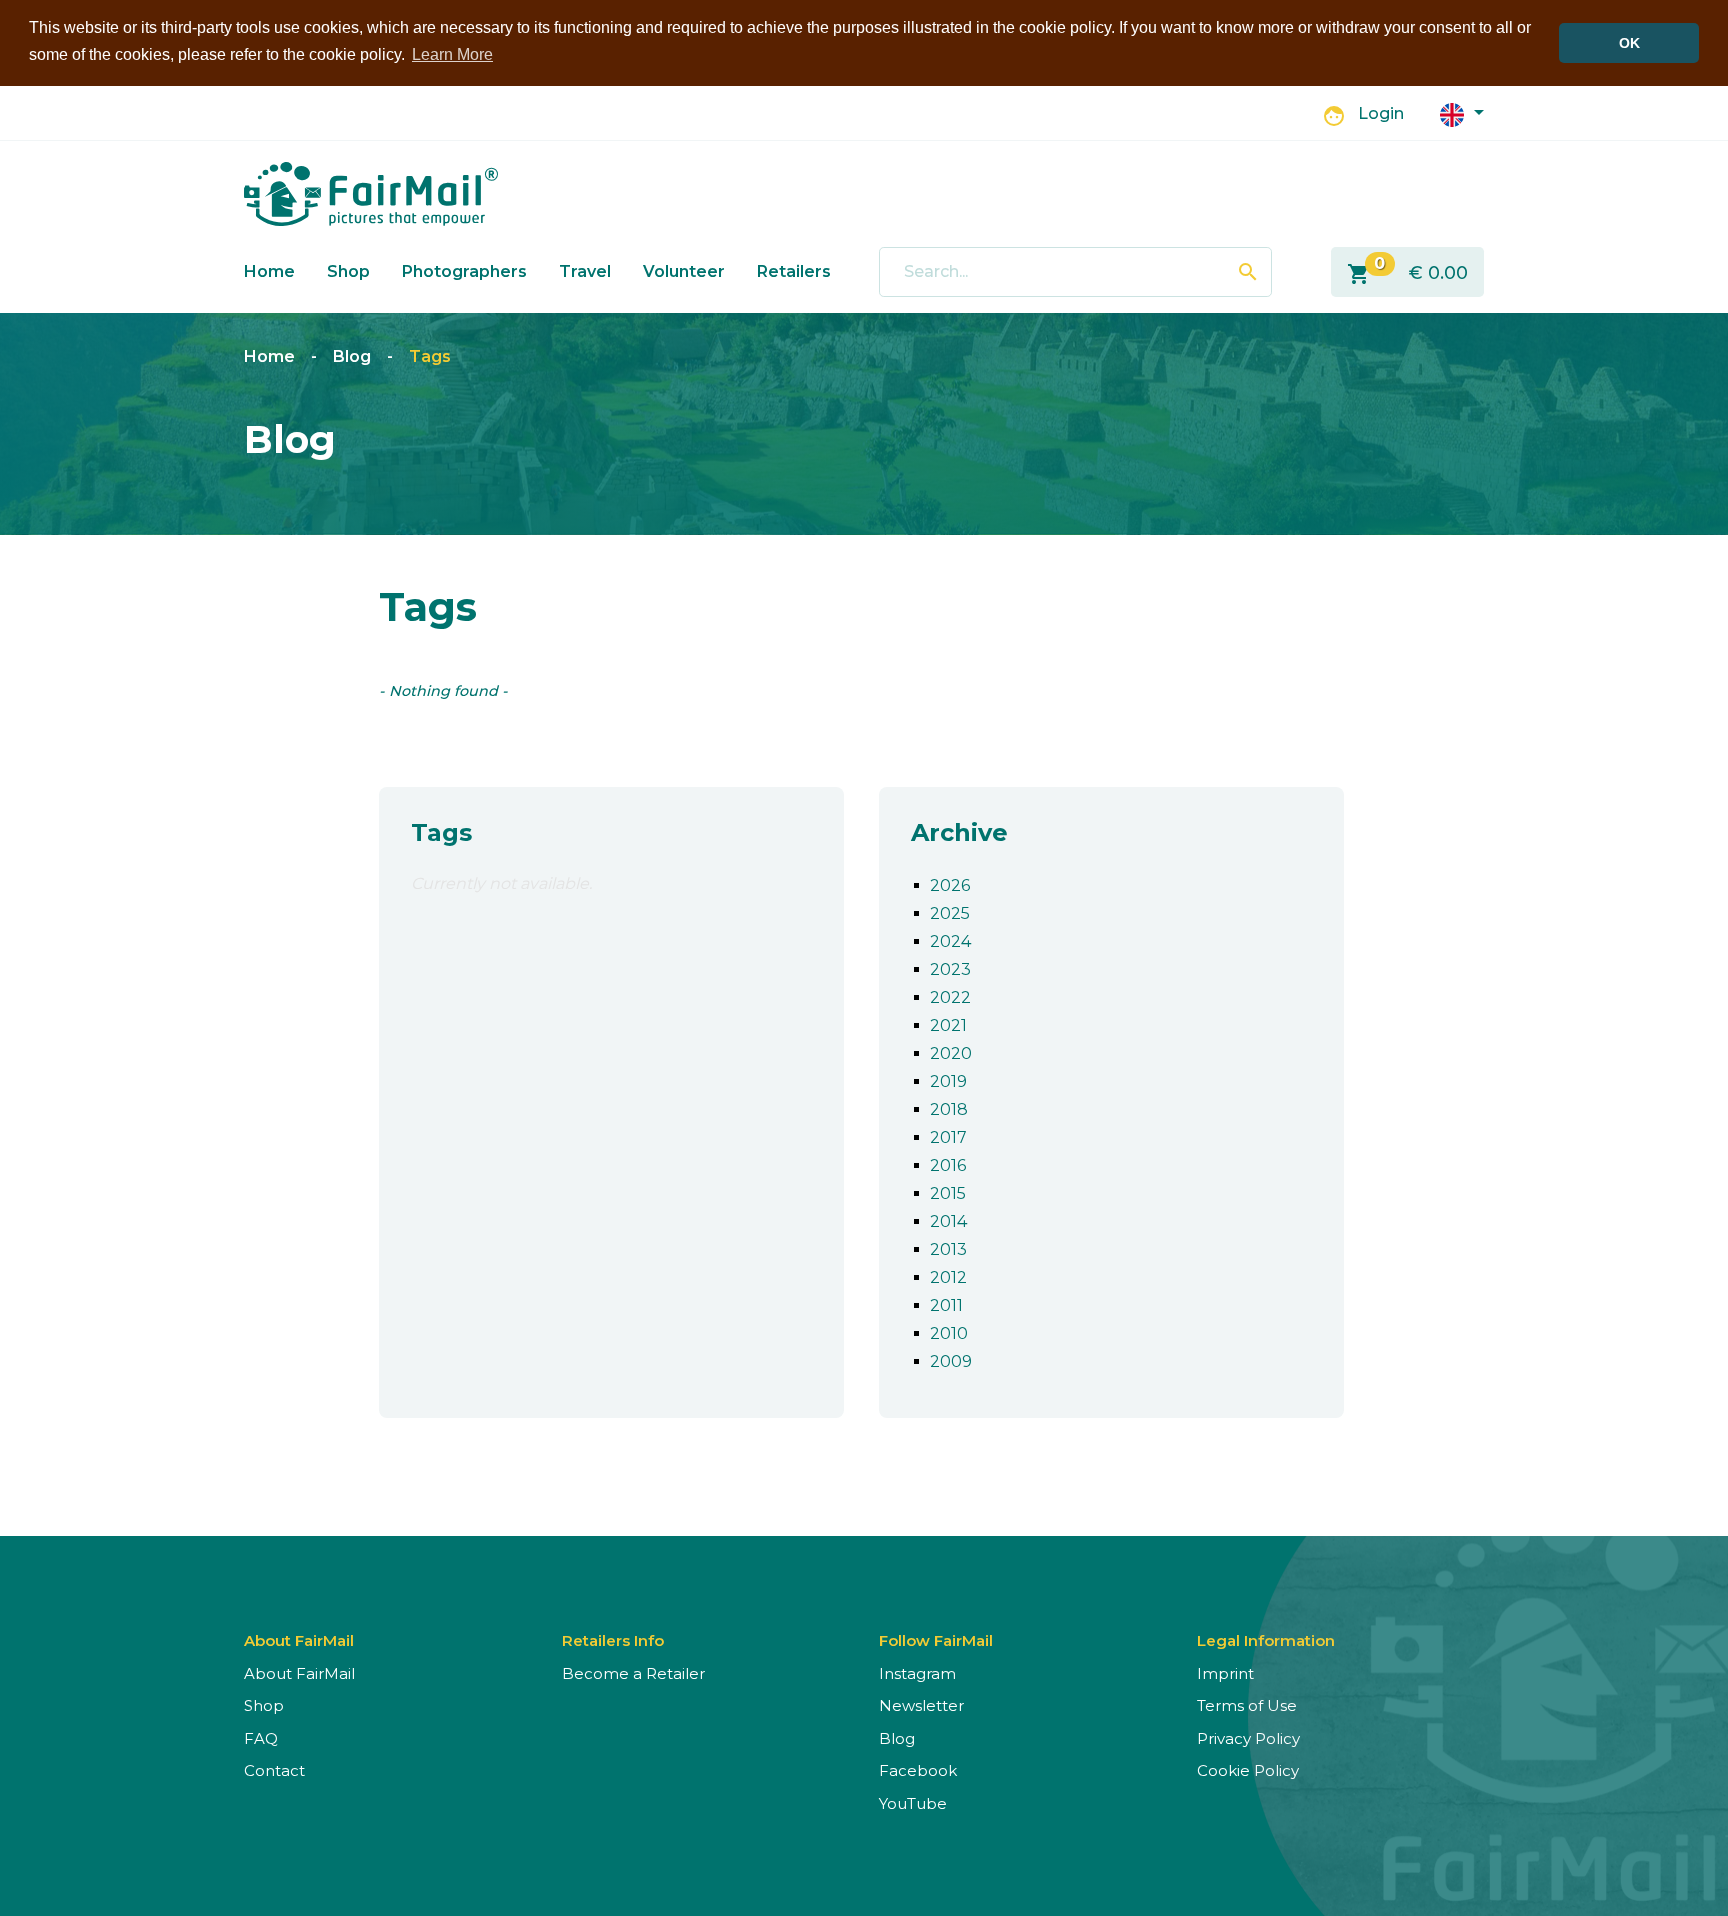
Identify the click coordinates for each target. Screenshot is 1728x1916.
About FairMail (299, 1673)
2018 (949, 1109)
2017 (948, 1137)
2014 (948, 1221)
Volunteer (684, 271)
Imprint (1225, 1673)
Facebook (918, 1770)
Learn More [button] (452, 54)
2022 (950, 997)
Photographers (464, 271)
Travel (585, 271)
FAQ (261, 1738)
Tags (430, 356)
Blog (352, 356)
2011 (946, 1305)
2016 (948, 1165)
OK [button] (1629, 43)
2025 (950, 913)
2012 (948, 1277)
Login (1381, 113)
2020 (951, 1053)
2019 (948, 1081)
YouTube (913, 1803)
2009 (951, 1361)
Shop (348, 271)
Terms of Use (1247, 1705)
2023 (950, 969)
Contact (274, 1770)
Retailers (794, 271)
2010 (949, 1333)
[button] (1462, 113)
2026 (950, 885)
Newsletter (921, 1705)
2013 (948, 1249)
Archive (959, 832)
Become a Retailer (633, 1673)
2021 (948, 1025)
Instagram (917, 1673)
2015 (948, 1193)
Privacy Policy (1248, 1738)
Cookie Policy (1248, 1770)
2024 (950, 941)
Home (269, 271)
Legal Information (1266, 1640)
